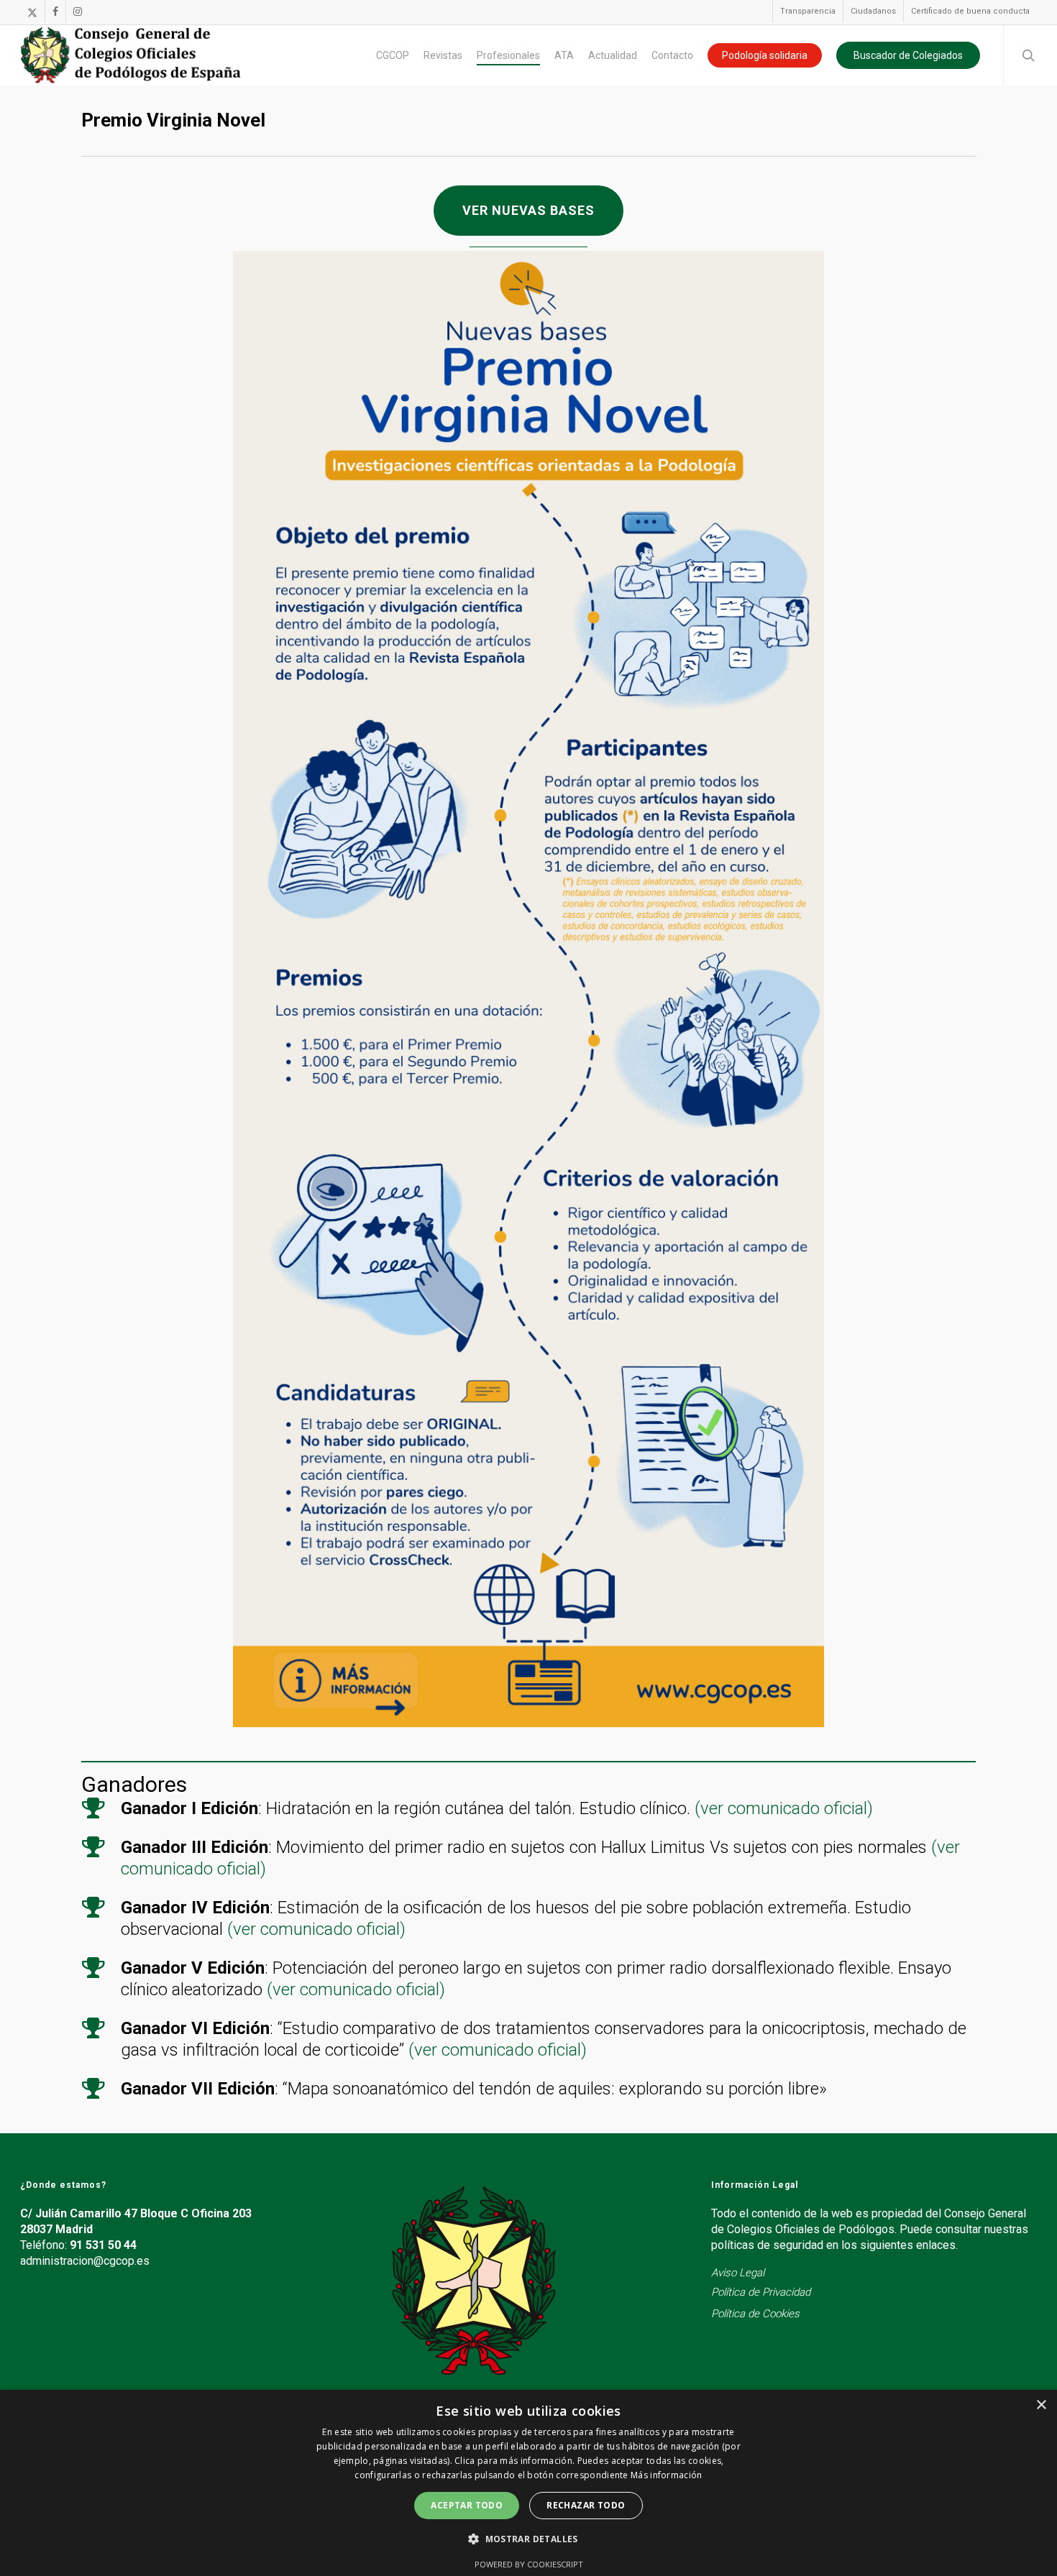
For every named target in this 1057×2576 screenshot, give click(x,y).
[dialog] (528, 2483)
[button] (528, 211)
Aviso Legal (738, 2273)
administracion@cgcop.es (85, 2261)
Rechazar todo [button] (586, 2505)
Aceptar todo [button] (467, 2505)
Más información (667, 2475)
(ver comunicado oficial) (784, 1808)
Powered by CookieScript (529, 2564)
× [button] (1041, 2405)
